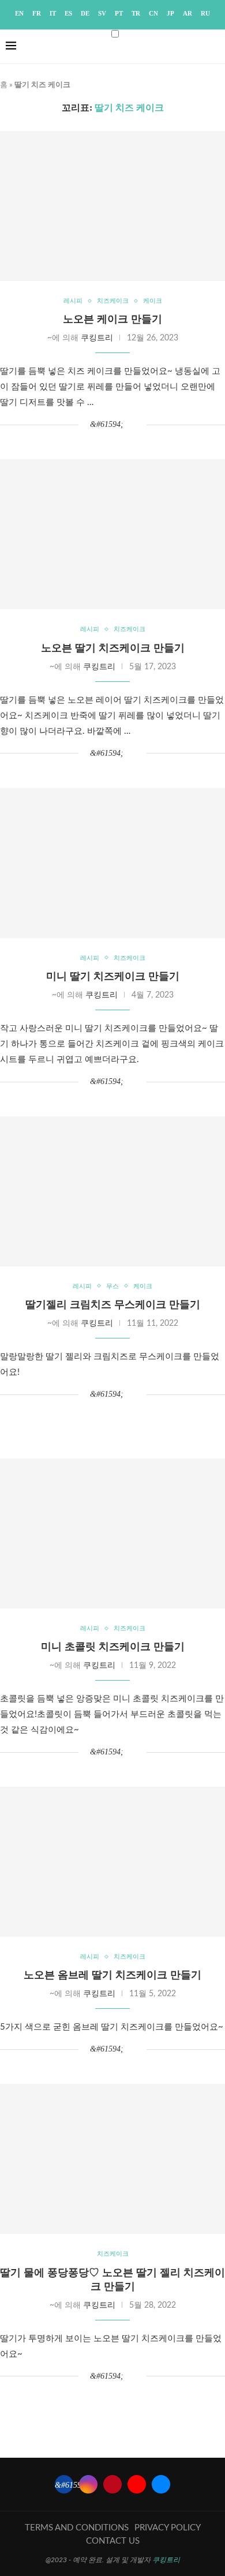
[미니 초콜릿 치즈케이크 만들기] (112, 1533)
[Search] (208, 57)
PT (119, 13)
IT (53, 13)
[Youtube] (137, 2484)
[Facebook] (64, 2484)
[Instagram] (88, 2484)
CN (153, 13)
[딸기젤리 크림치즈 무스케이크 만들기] (112, 1191)
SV (102, 13)
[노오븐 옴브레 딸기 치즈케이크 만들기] (112, 1862)
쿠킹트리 (97, 338)
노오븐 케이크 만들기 (112, 319)
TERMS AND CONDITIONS (77, 2528)
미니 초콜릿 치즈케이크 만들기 (113, 1647)
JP (170, 13)
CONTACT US (113, 2541)
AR (187, 13)
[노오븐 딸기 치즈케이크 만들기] (112, 534)
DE (85, 13)
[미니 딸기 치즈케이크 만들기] (112, 863)
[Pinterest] (112, 2484)
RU (205, 13)
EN (19, 13)
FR (37, 13)
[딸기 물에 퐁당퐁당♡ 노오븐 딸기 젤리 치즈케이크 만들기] (112, 2159)
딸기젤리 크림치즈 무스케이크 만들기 (113, 1304)
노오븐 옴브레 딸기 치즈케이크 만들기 (112, 1975)
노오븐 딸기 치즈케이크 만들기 (113, 648)
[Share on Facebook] (107, 425)
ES (68, 13)
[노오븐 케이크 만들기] (112, 206)
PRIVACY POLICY (168, 2528)
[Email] (161, 2484)
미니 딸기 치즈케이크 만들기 (113, 976)
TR (136, 13)
